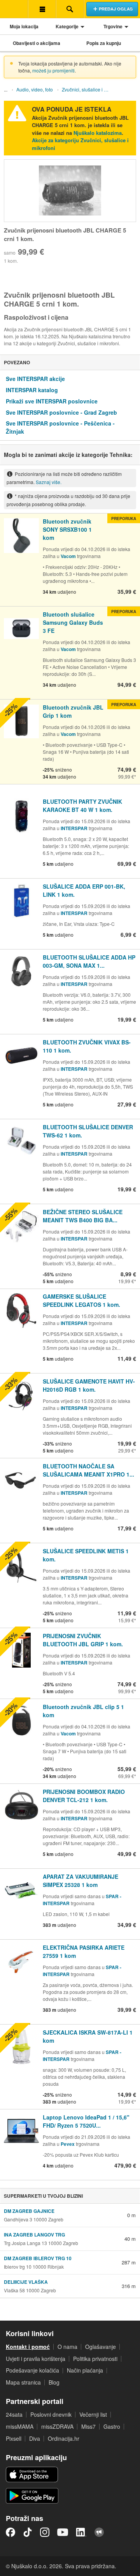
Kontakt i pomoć (28, 2347)
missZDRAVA (57, 2426)
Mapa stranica (23, 2382)
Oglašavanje (101, 2347)
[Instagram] (45, 2532)
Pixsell (14, 2438)
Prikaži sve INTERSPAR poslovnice (52, 401)
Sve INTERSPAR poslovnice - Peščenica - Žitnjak (60, 427)
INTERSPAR (74, 828)
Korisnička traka (42, 9)
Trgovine (113, 26)
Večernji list (93, 2414)
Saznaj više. (49, 482)
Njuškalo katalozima (98, 133)
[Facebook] (10, 2532)
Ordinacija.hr (64, 2438)
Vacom (68, 556)
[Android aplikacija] (32, 2496)
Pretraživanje (70, 9)
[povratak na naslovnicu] (14, 9)
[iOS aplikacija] (32, 2474)
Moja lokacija (24, 26)
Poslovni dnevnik (51, 2414)
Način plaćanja (85, 2370)
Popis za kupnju (104, 43)
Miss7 (88, 2426)
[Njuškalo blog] (99, 2532)
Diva (35, 2438)
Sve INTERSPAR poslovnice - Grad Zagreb (61, 412)
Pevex (68, 2144)
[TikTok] (28, 2532)
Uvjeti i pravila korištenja (36, 2359)
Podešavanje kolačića (32, 2370)
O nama (67, 2347)
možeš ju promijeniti (53, 70)
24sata (14, 2414)
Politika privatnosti (95, 2359)
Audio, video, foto (35, 89)
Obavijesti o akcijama (37, 43)
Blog (54, 2382)
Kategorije (67, 26)
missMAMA (20, 2426)
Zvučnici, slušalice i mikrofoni (88, 89)
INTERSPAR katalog (32, 390)
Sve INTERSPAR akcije (35, 379)
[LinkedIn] (81, 2532)
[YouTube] (63, 2532)
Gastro (112, 2426)
